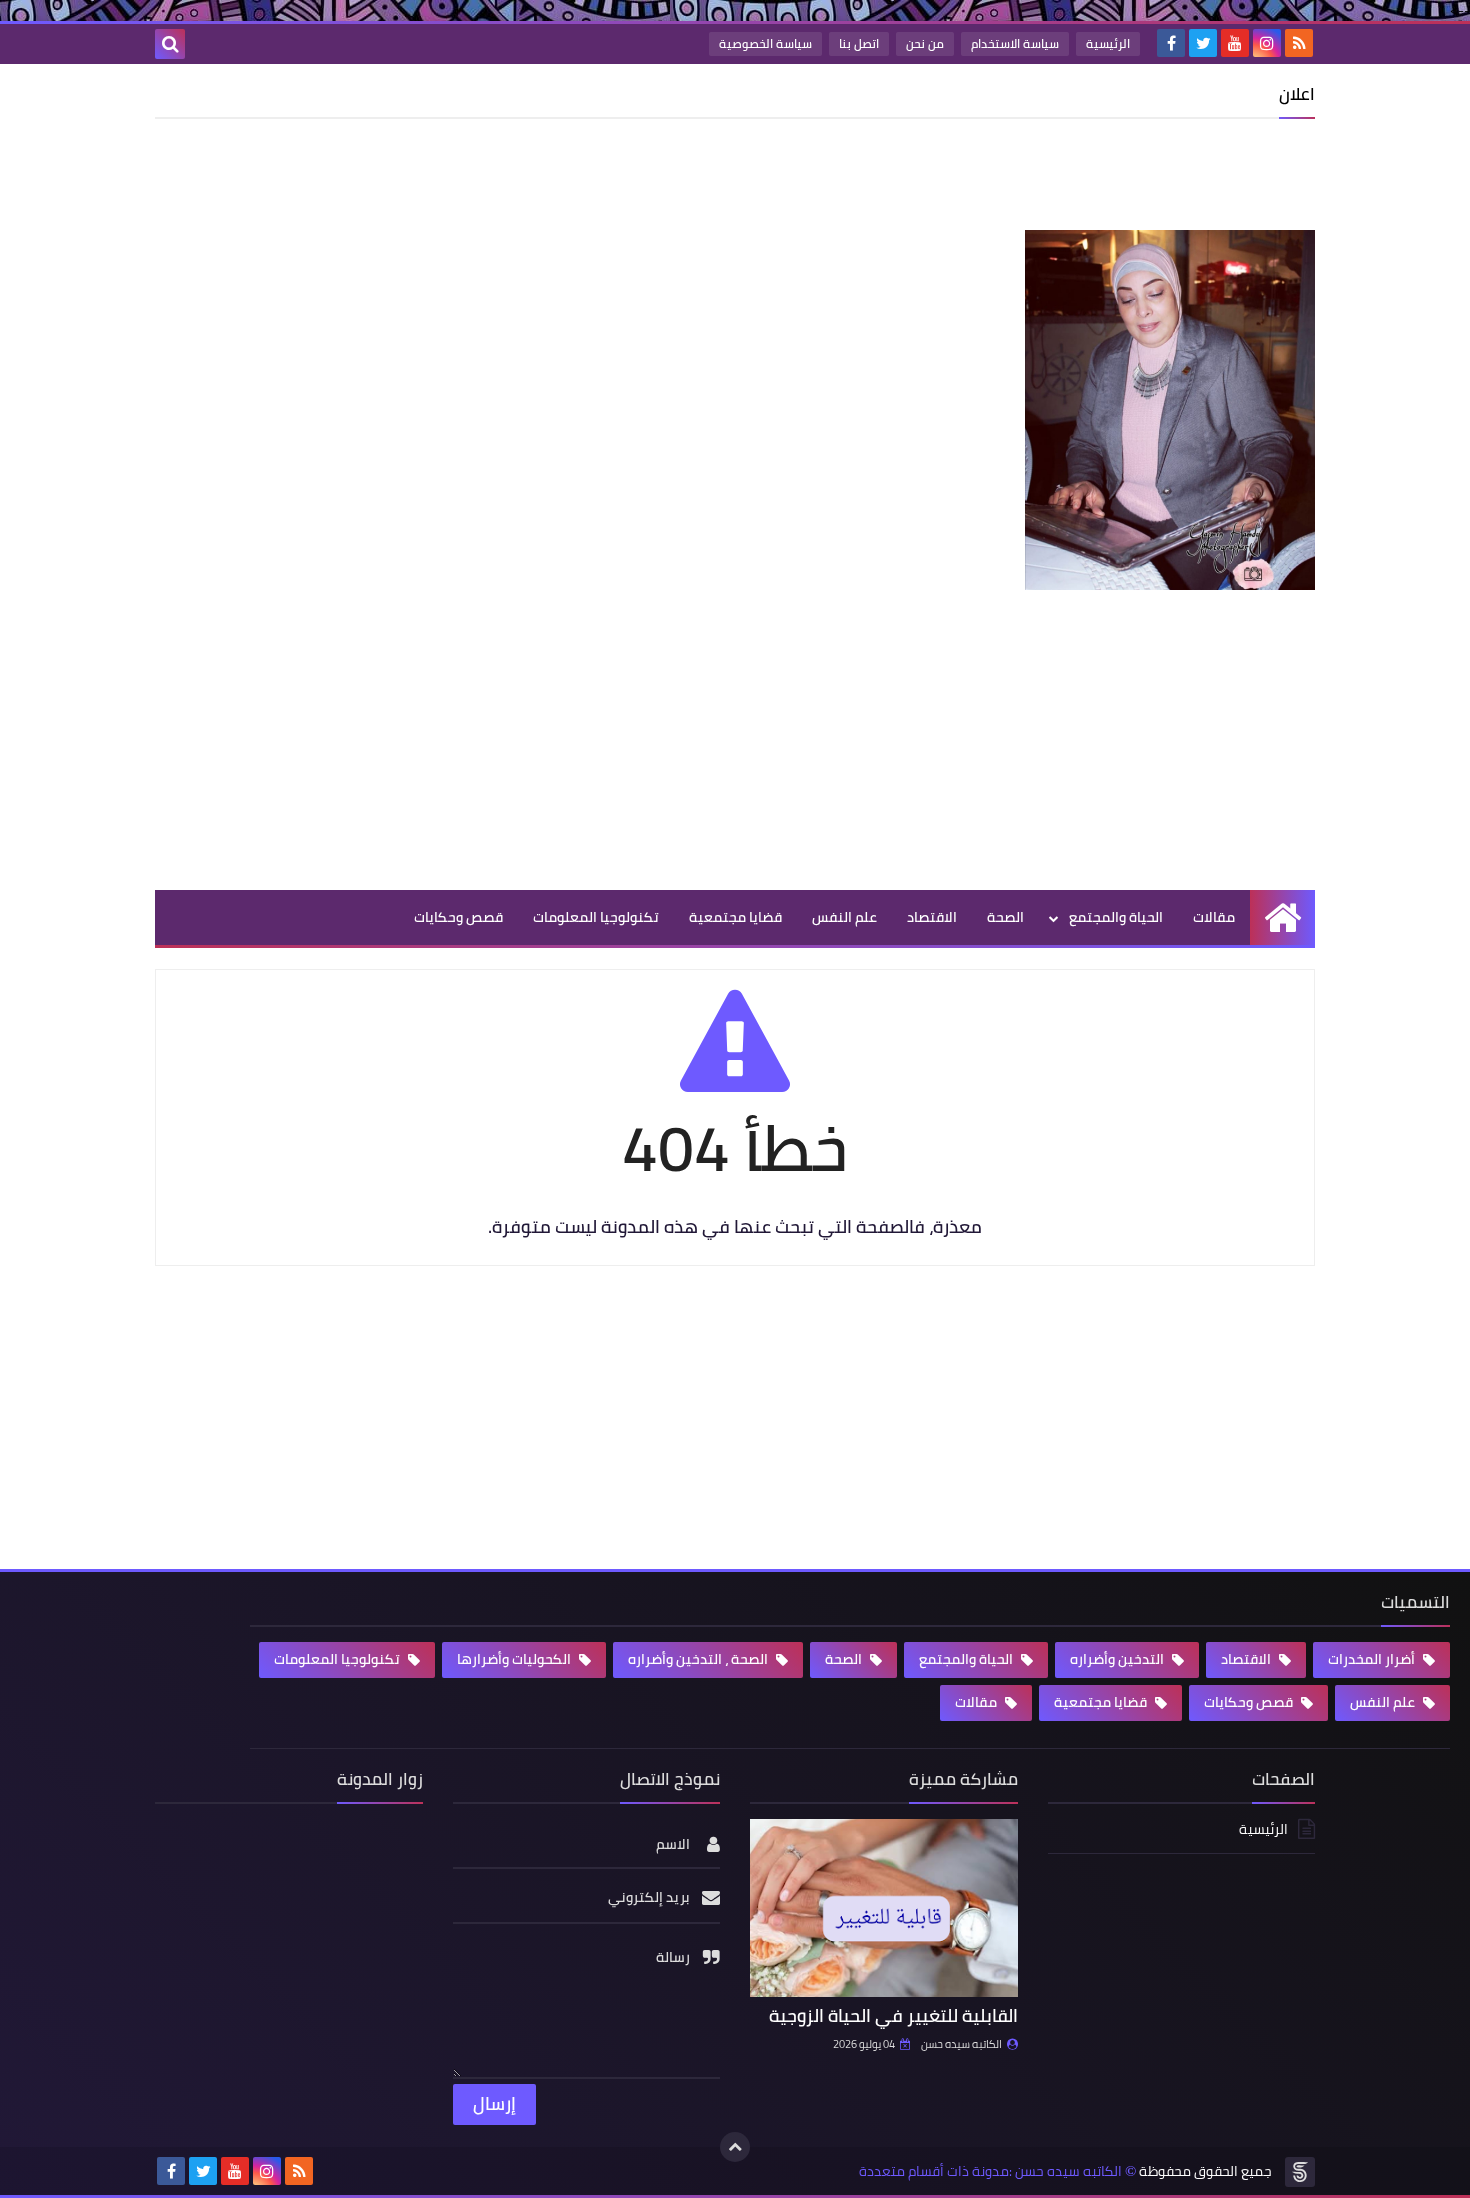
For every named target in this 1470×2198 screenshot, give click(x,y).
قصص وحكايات (458, 917)
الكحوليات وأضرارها (515, 1659)
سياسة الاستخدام (1015, 43)
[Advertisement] (951, 179)
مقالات (1214, 917)
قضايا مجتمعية (735, 917)
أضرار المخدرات (1373, 1659)
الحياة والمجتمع (1116, 917)
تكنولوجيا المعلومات (596, 917)
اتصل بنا (859, 43)
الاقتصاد (932, 917)
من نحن (925, 43)
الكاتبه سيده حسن (961, 2044)
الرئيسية (1108, 43)
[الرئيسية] (1282, 917)
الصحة (1005, 917)
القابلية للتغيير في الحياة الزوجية (893, 2015)
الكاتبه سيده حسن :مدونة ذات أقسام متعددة (990, 2171)
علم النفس (844, 917)
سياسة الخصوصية (765, 43)
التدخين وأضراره (1118, 1659)
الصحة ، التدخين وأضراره (699, 1659)
